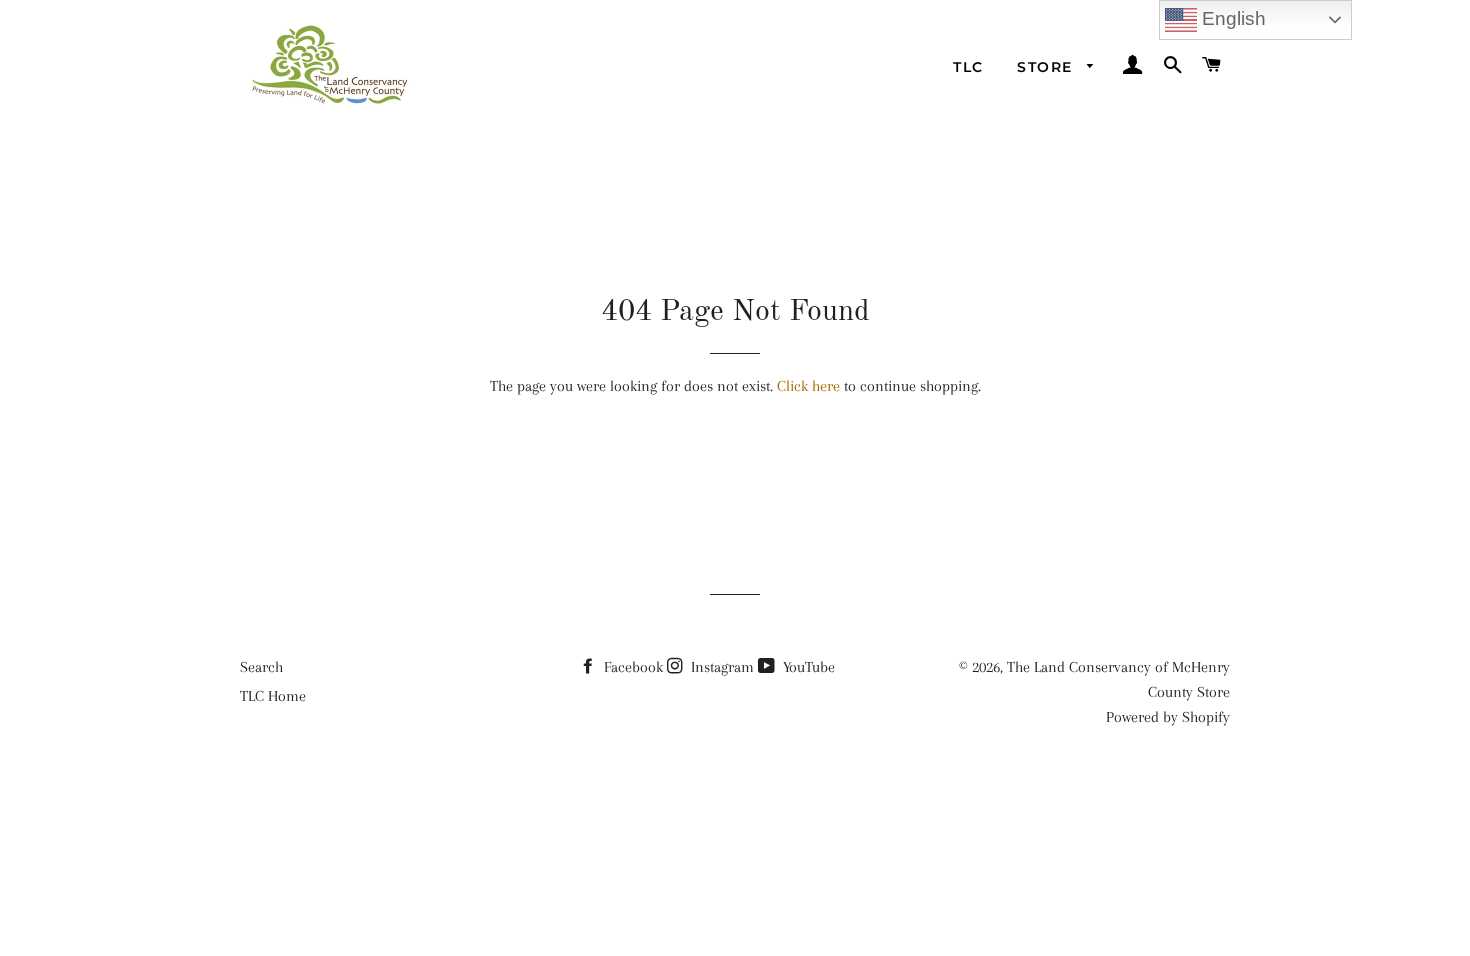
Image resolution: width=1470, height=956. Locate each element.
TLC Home (273, 696)
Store (1047, 67)
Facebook (631, 667)
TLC (968, 67)
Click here (808, 386)
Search (261, 667)
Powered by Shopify (1168, 717)
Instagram (720, 667)
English (1231, 18)
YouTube (807, 667)
